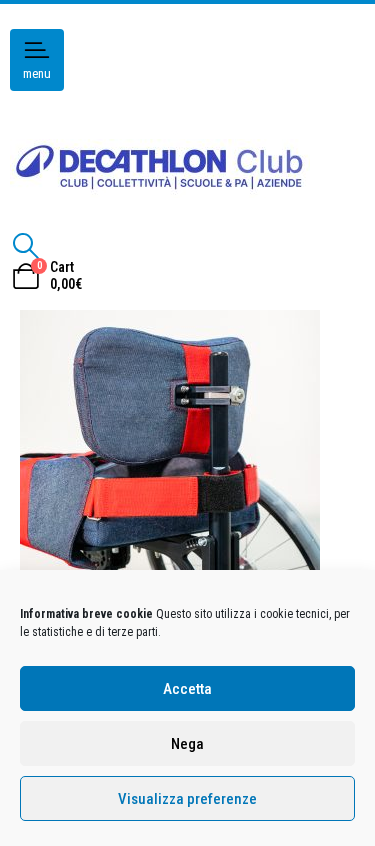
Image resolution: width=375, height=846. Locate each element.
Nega (187, 744)
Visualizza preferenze (187, 799)
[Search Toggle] (25, 246)
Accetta (187, 689)
